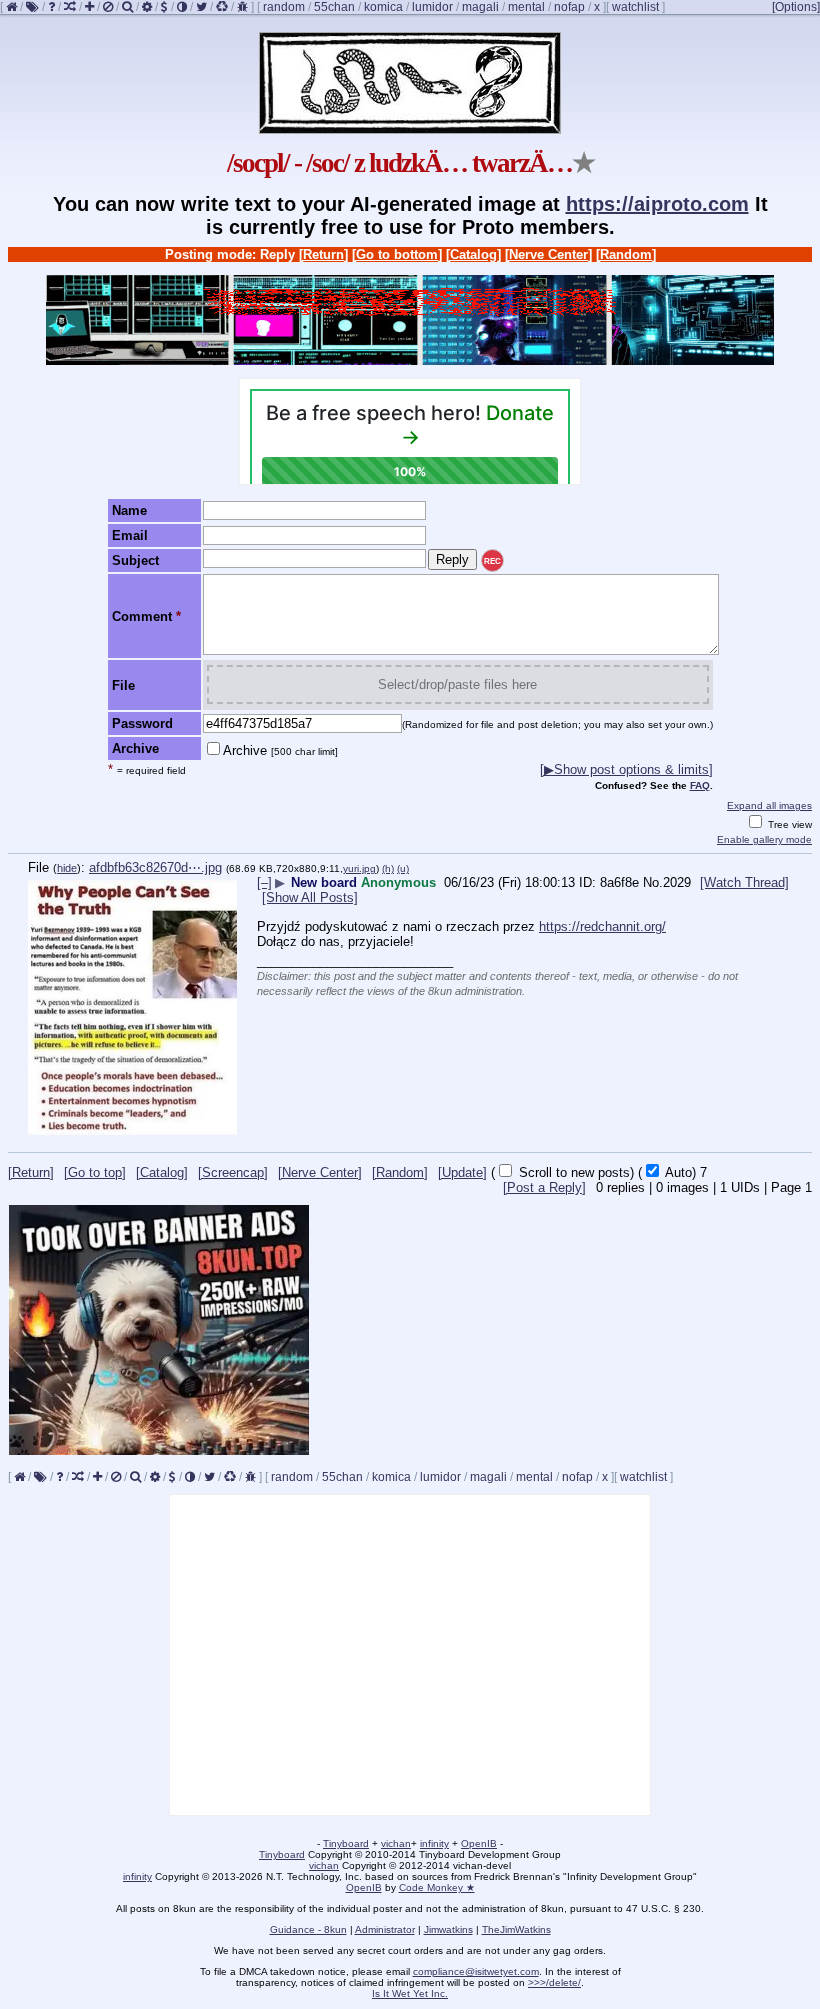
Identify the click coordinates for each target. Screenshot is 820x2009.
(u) (403, 868)
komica (383, 7)
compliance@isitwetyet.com (476, 1971)
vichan (396, 1843)
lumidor (432, 7)
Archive (280, 750)
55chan (334, 7)
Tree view (788, 824)
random (284, 7)
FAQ (700, 785)
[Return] (323, 254)
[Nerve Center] (548, 254)
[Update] (462, 1172)
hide (67, 868)
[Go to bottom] (397, 254)
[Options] (796, 7)
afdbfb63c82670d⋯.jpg (155, 867)
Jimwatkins (448, 1929)
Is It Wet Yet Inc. (410, 1993)
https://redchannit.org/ (602, 926)
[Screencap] (233, 1172)
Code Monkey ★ (437, 1887)
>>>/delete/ (554, 1982)
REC (492, 561)
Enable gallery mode (764, 839)
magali (480, 7)
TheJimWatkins (516, 1929)
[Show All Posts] (310, 897)
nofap (569, 7)
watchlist (635, 7)
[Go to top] (95, 1172)
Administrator (385, 1929)
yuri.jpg (359, 868)
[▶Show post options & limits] (626, 769)
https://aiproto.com (657, 204)
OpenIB (479, 1843)
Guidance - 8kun (308, 1929)
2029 (677, 882)
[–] (264, 882)
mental (526, 7)
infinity (434, 1843)
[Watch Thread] (744, 882)
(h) (388, 868)
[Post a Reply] (544, 1187)
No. (653, 882)
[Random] (626, 254)
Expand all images (769, 805)
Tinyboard (346, 1843)
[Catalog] (473, 254)
